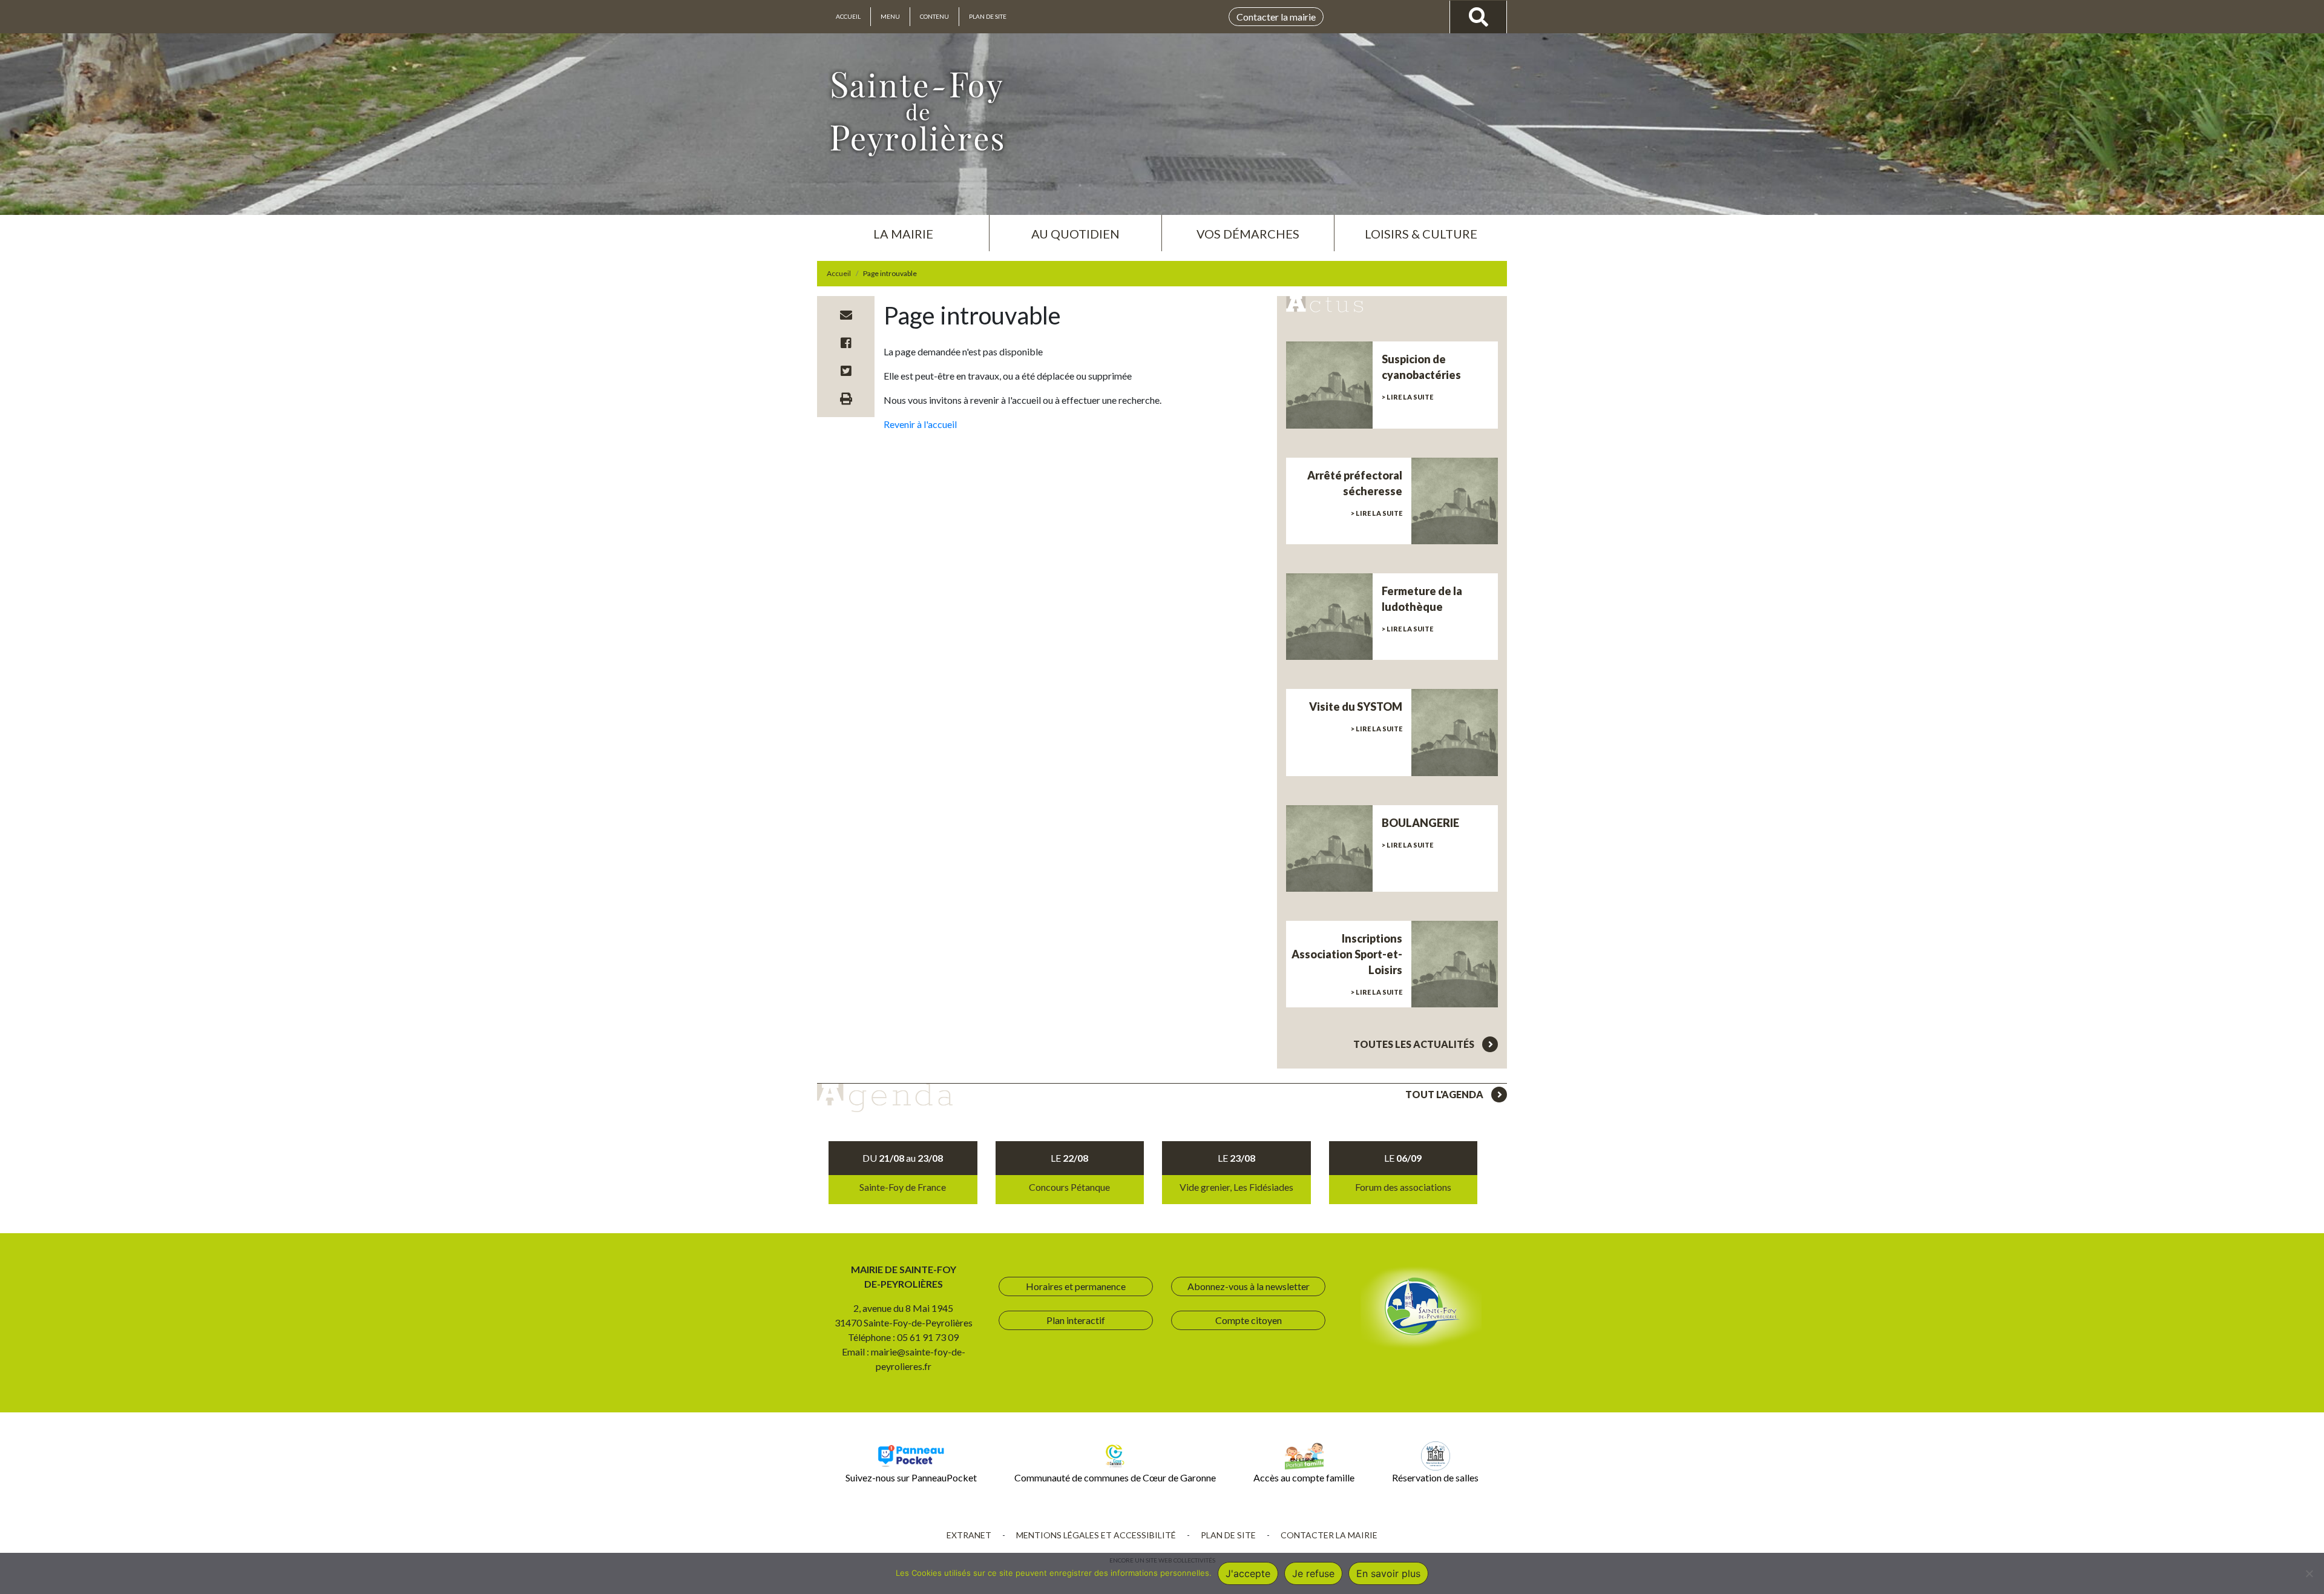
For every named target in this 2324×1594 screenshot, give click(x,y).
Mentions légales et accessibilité (1096, 1535)
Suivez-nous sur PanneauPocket (911, 1477)
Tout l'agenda (1445, 1094)
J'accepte (1248, 1573)
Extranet (969, 1535)
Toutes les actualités (1415, 1044)
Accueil (848, 16)
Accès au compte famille (1304, 1477)
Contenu (934, 16)
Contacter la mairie (1276, 17)
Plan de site (988, 16)
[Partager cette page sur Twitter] (846, 371)
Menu (890, 16)
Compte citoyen (1249, 1320)
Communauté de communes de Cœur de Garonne (1115, 1477)
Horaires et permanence (1076, 1286)
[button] (903, 229)
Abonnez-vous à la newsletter (1249, 1286)
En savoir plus (1388, 1573)
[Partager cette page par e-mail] (846, 315)
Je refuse (1313, 1573)
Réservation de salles (1435, 1477)
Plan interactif (1076, 1320)
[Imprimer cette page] (846, 398)
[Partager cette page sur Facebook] (846, 343)
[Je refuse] (2309, 1573)
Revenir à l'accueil (920, 424)
